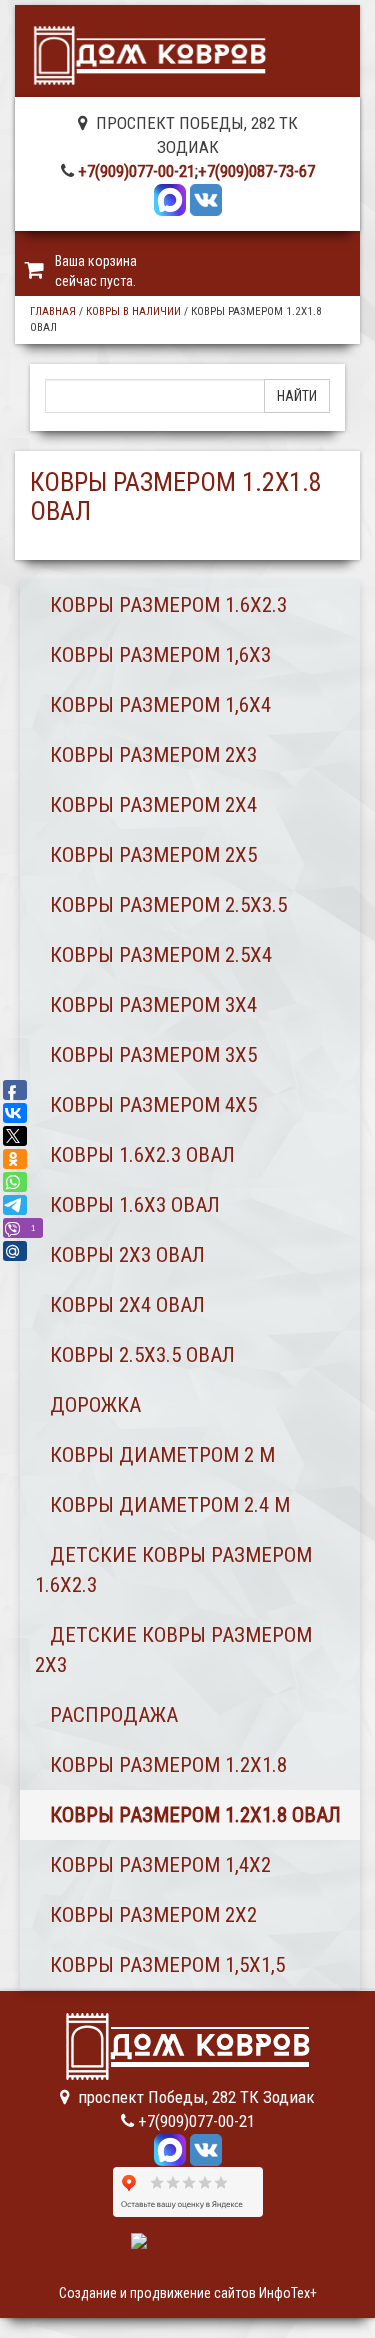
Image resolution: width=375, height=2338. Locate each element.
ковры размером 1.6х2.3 (168, 605)
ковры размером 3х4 (153, 1005)
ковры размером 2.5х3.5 (168, 905)
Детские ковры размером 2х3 (173, 1650)
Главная (53, 311)
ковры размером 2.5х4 (161, 955)
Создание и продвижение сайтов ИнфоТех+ (188, 2293)
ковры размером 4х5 (153, 1105)
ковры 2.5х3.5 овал (142, 1355)
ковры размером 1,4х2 (160, 1865)
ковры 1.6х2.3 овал (142, 1155)
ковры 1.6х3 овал (135, 1205)
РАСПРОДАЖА (114, 1715)
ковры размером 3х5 (153, 1055)
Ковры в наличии (133, 311)
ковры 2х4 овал (127, 1305)
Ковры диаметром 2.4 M (170, 1505)
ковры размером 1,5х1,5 (167, 1965)
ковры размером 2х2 (153, 1915)
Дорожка (95, 1405)
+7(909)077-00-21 (136, 171)
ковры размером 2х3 (153, 755)
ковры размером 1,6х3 (160, 655)
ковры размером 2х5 (153, 855)
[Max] (170, 198)
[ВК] (206, 198)
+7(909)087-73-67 (256, 171)
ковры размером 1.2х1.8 (168, 1765)
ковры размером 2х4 (153, 805)
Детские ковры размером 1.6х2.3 (173, 1570)
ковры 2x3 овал (127, 1255)
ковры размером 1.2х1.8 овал (195, 1815)
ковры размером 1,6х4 (160, 705)
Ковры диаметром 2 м (162, 1455)
